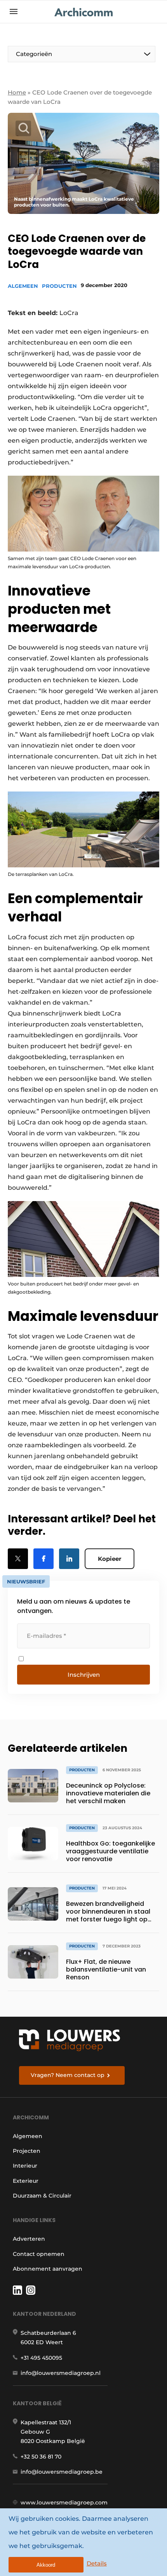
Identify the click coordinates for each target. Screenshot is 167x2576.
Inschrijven (84, 1675)
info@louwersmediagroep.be (62, 2472)
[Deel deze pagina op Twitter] (18, 1559)
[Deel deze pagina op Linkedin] (69, 1559)
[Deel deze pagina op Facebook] (43, 1559)
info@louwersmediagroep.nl (61, 2373)
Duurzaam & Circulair (42, 2196)
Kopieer (110, 1559)
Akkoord (46, 2565)
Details (97, 2563)
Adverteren (29, 2239)
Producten (59, 286)
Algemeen (23, 286)
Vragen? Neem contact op (68, 2075)
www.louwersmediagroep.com (64, 2502)
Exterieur (26, 2181)
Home (17, 92)
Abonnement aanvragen (48, 2269)
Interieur (25, 2166)
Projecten (27, 2151)
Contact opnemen (39, 2254)
